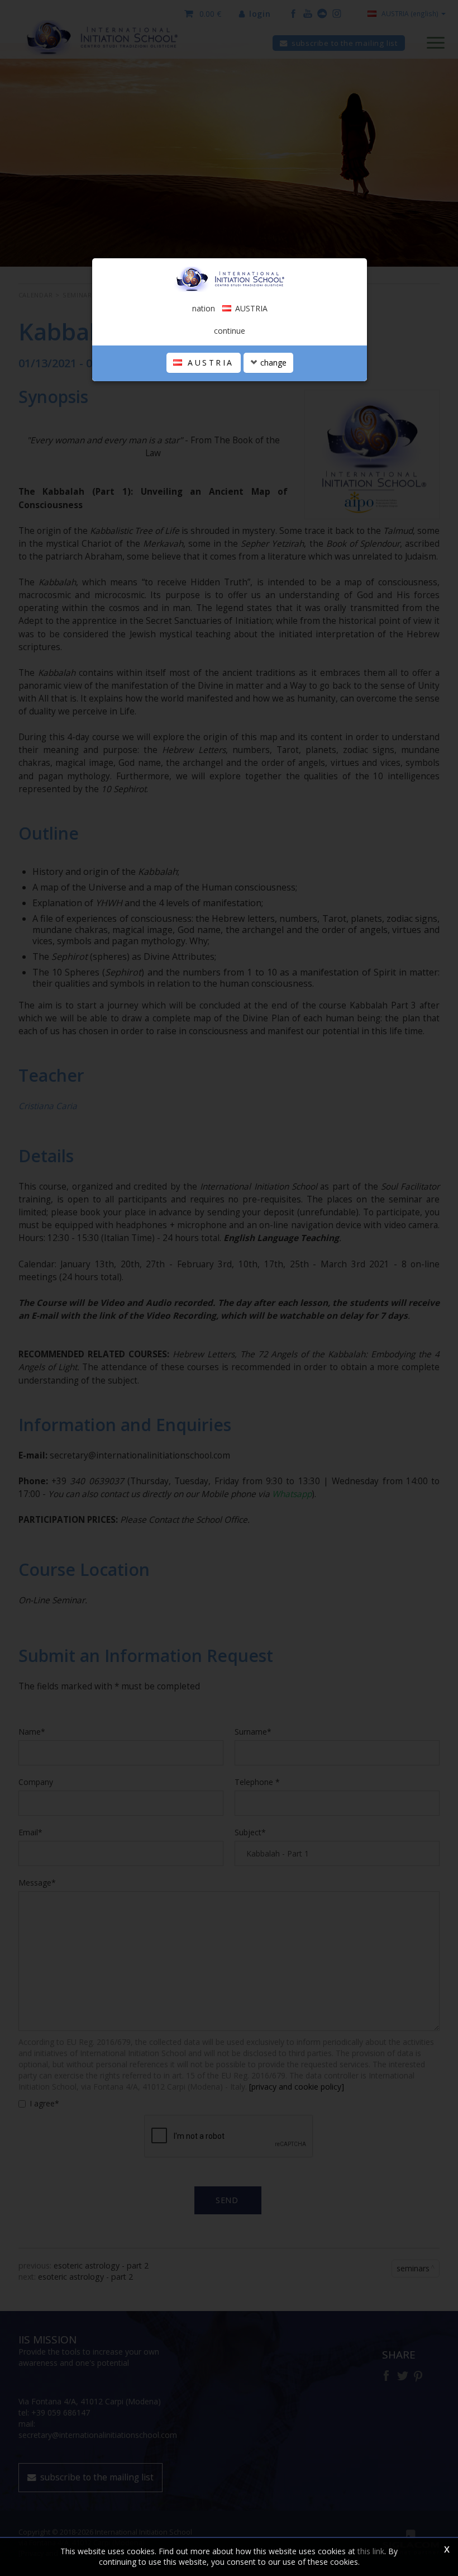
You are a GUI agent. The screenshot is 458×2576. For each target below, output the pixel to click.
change (272, 363)
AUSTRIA (209, 363)
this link (371, 2551)
